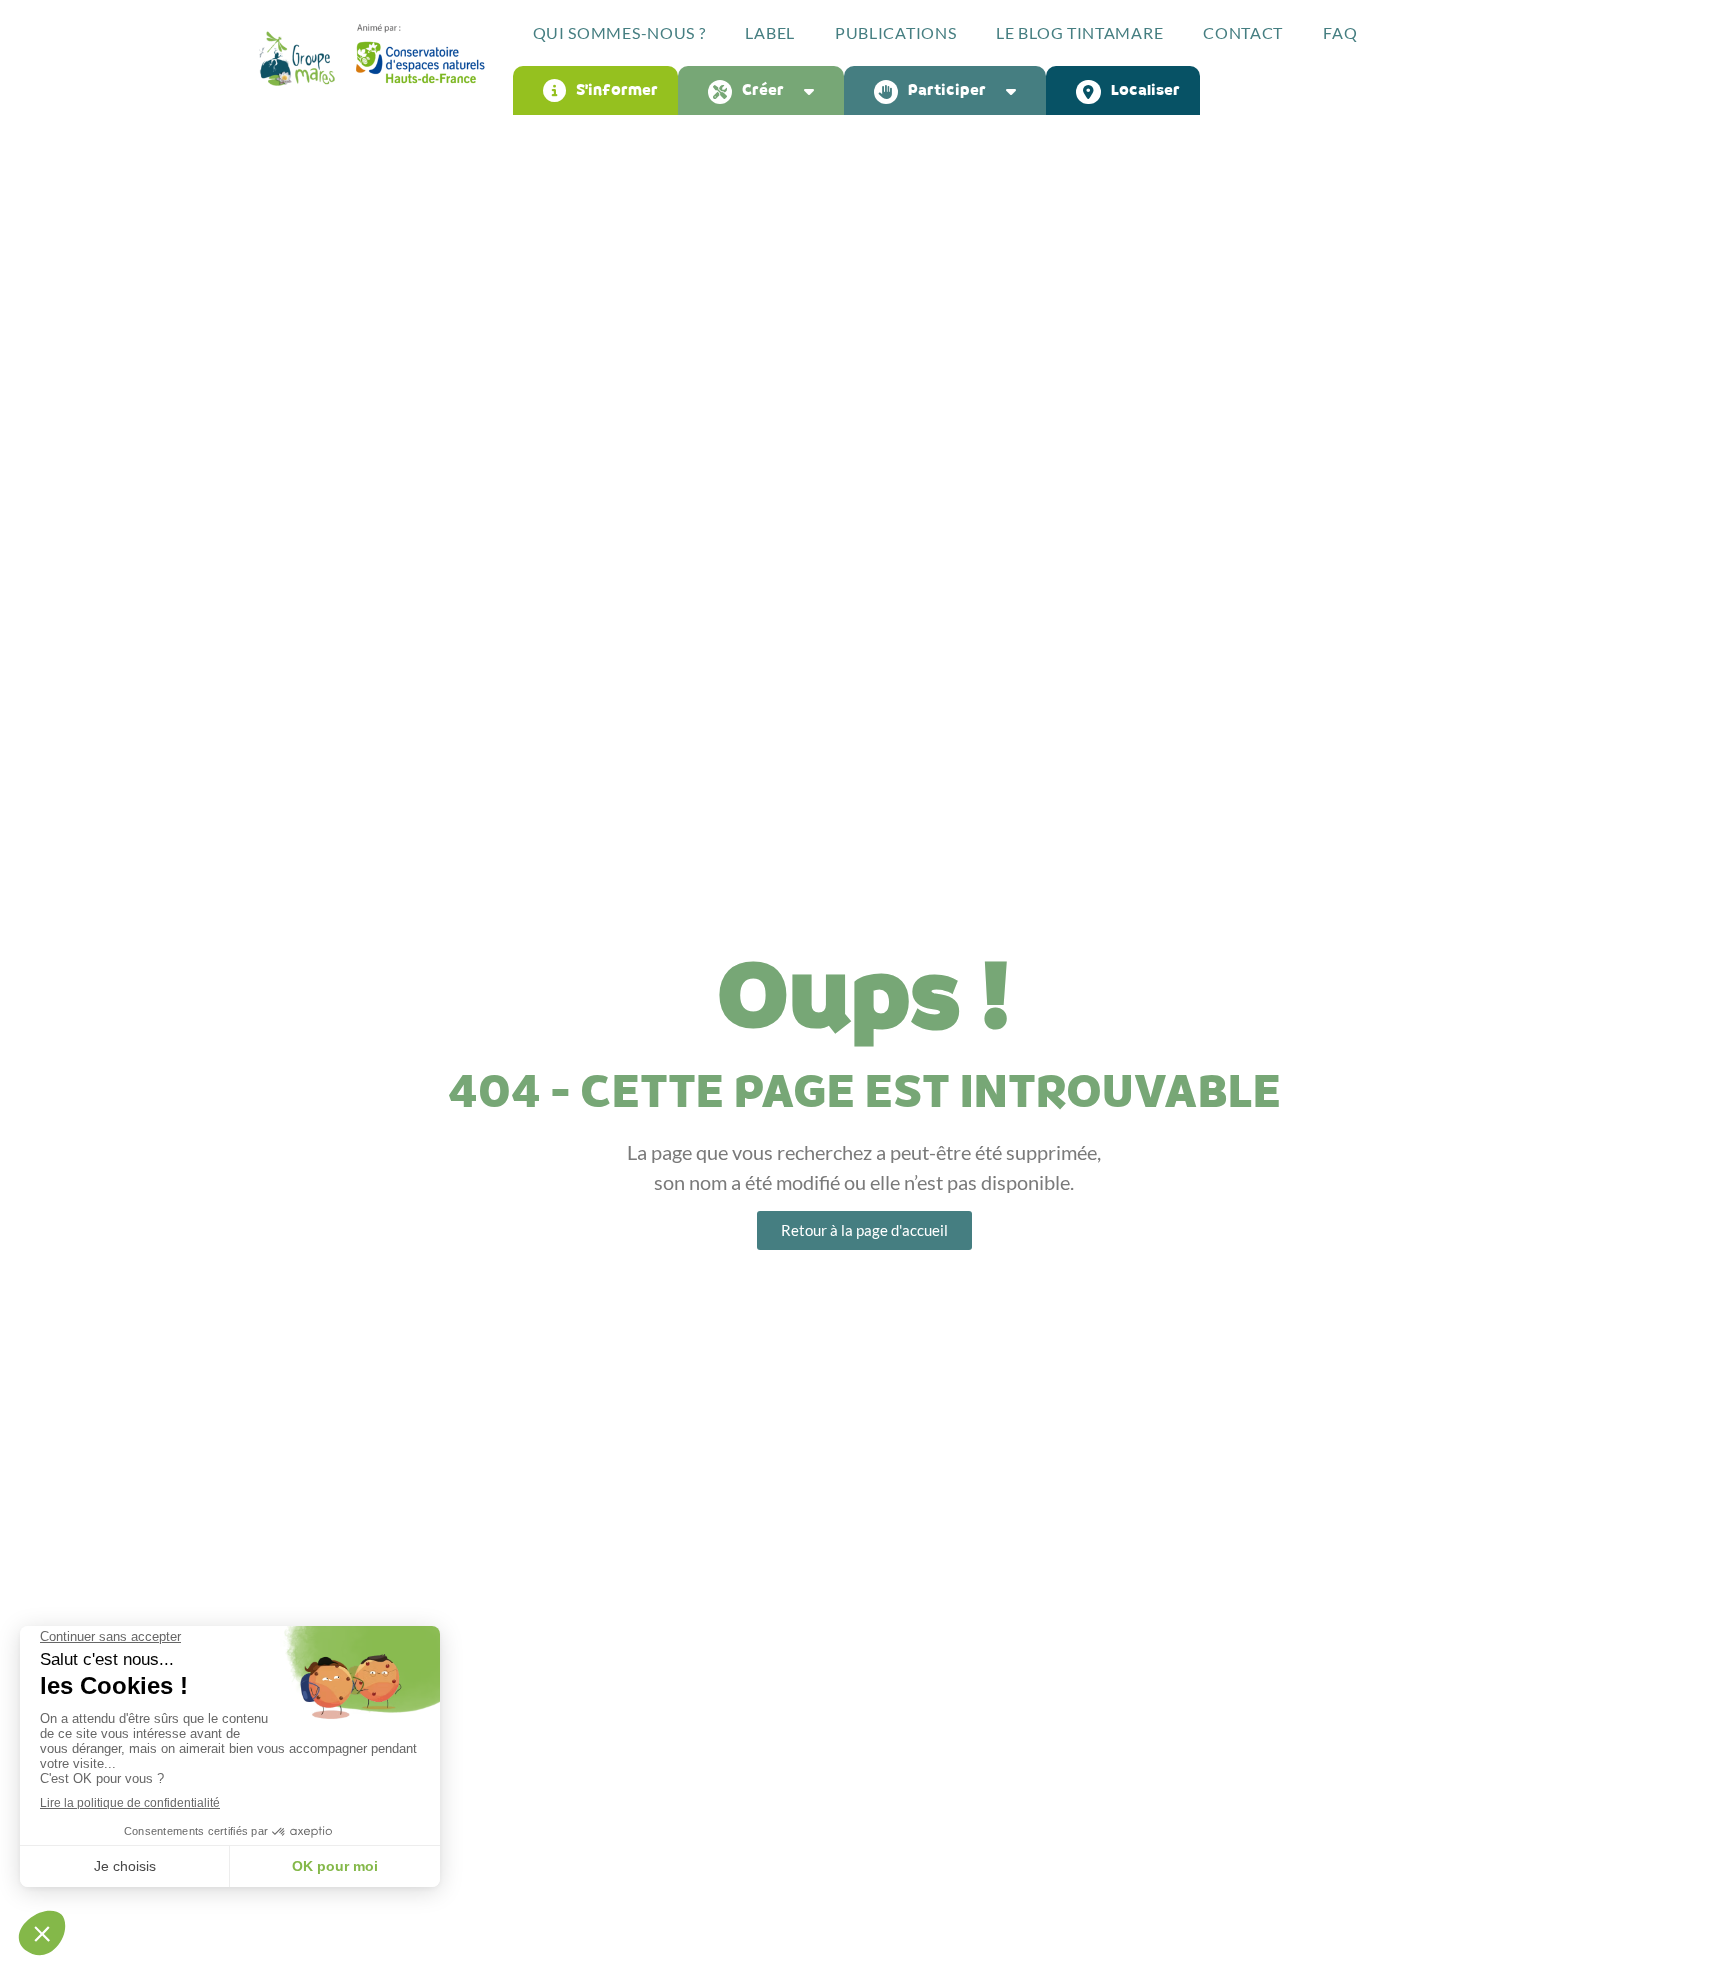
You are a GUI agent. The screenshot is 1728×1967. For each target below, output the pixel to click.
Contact (1243, 32)
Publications (895, 32)
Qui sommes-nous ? (619, 32)
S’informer (617, 90)
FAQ (1340, 32)
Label (770, 32)
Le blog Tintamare (1079, 32)
